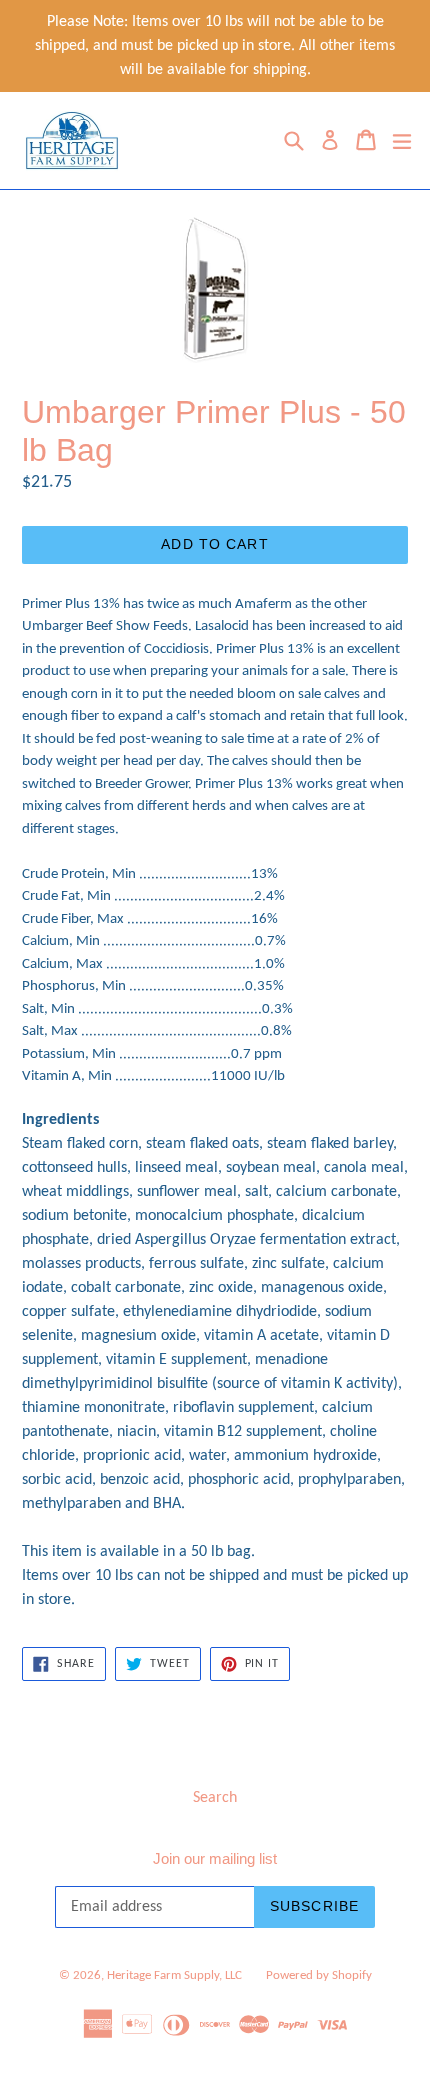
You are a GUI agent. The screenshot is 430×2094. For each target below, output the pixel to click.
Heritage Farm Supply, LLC (174, 1975)
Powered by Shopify (319, 1975)
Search (215, 1798)
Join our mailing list (215, 1858)
